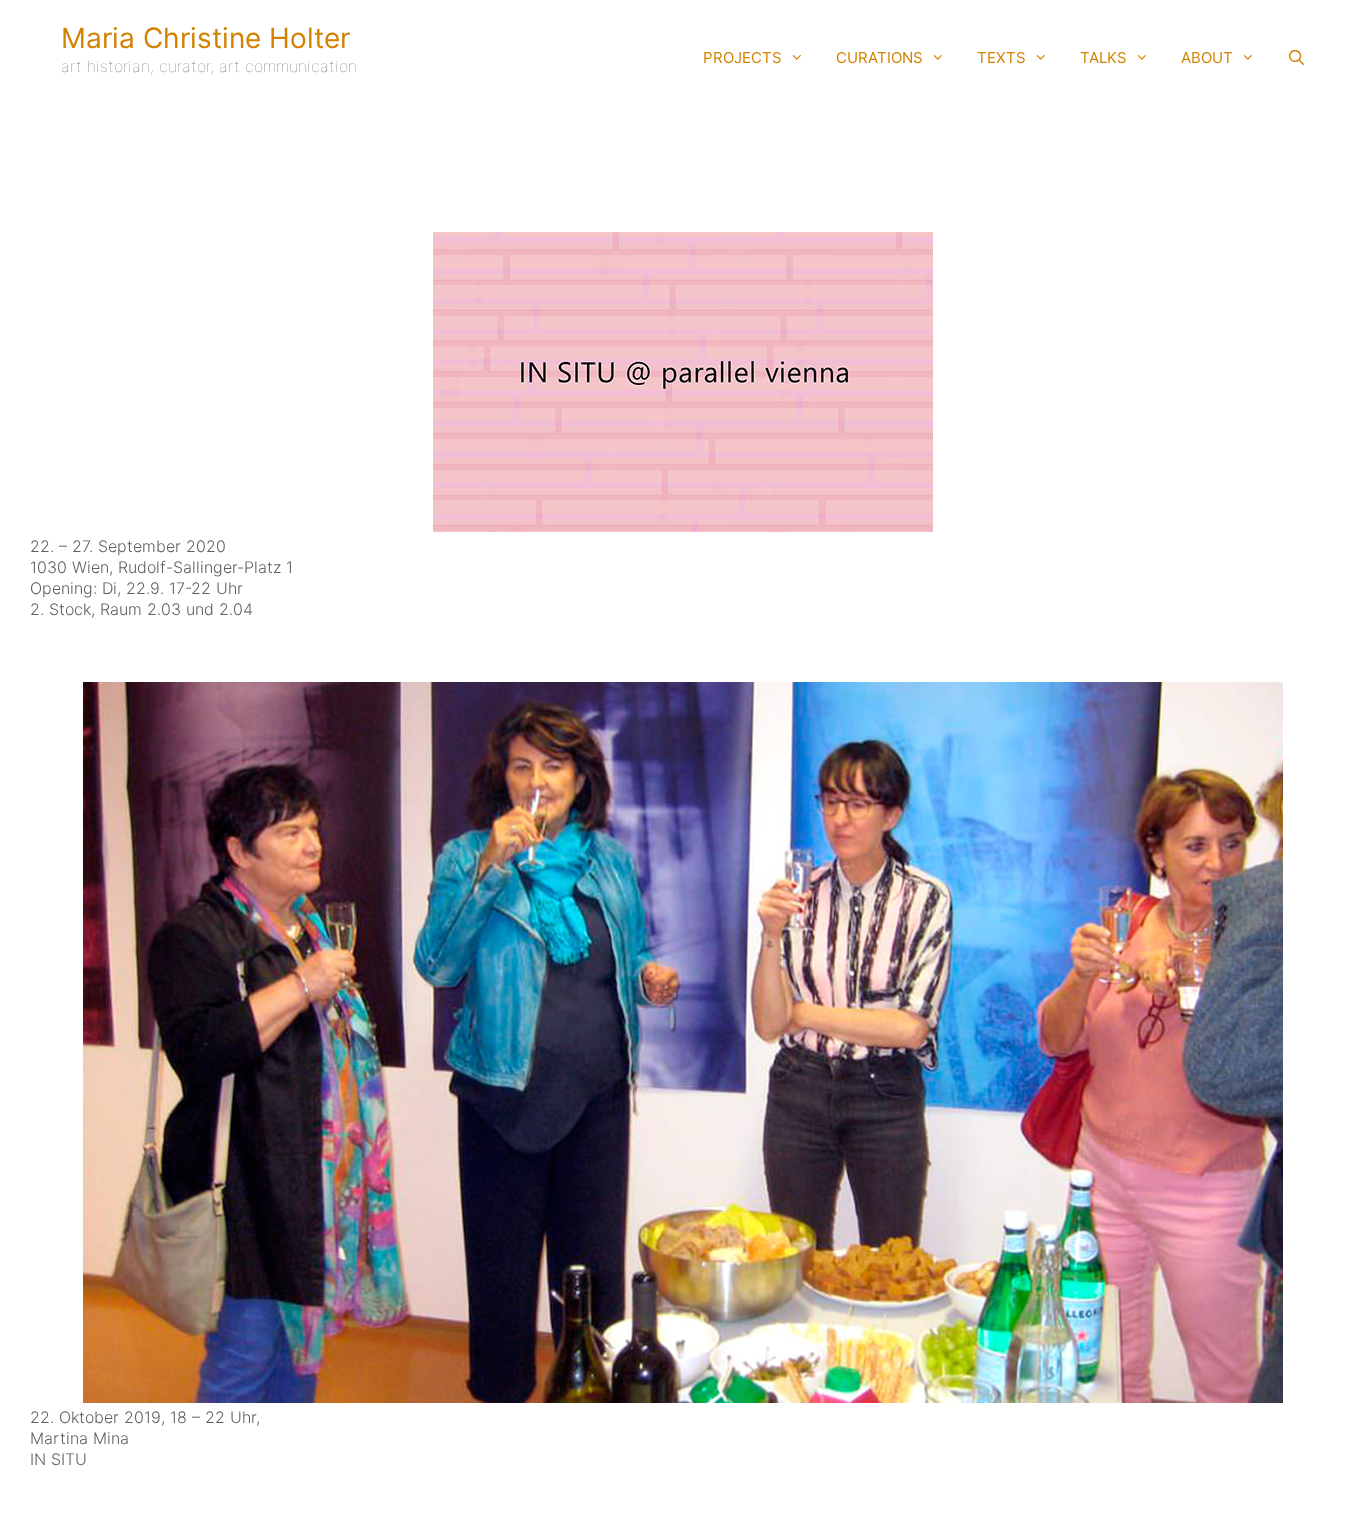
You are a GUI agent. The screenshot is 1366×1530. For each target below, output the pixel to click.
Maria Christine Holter (205, 38)
